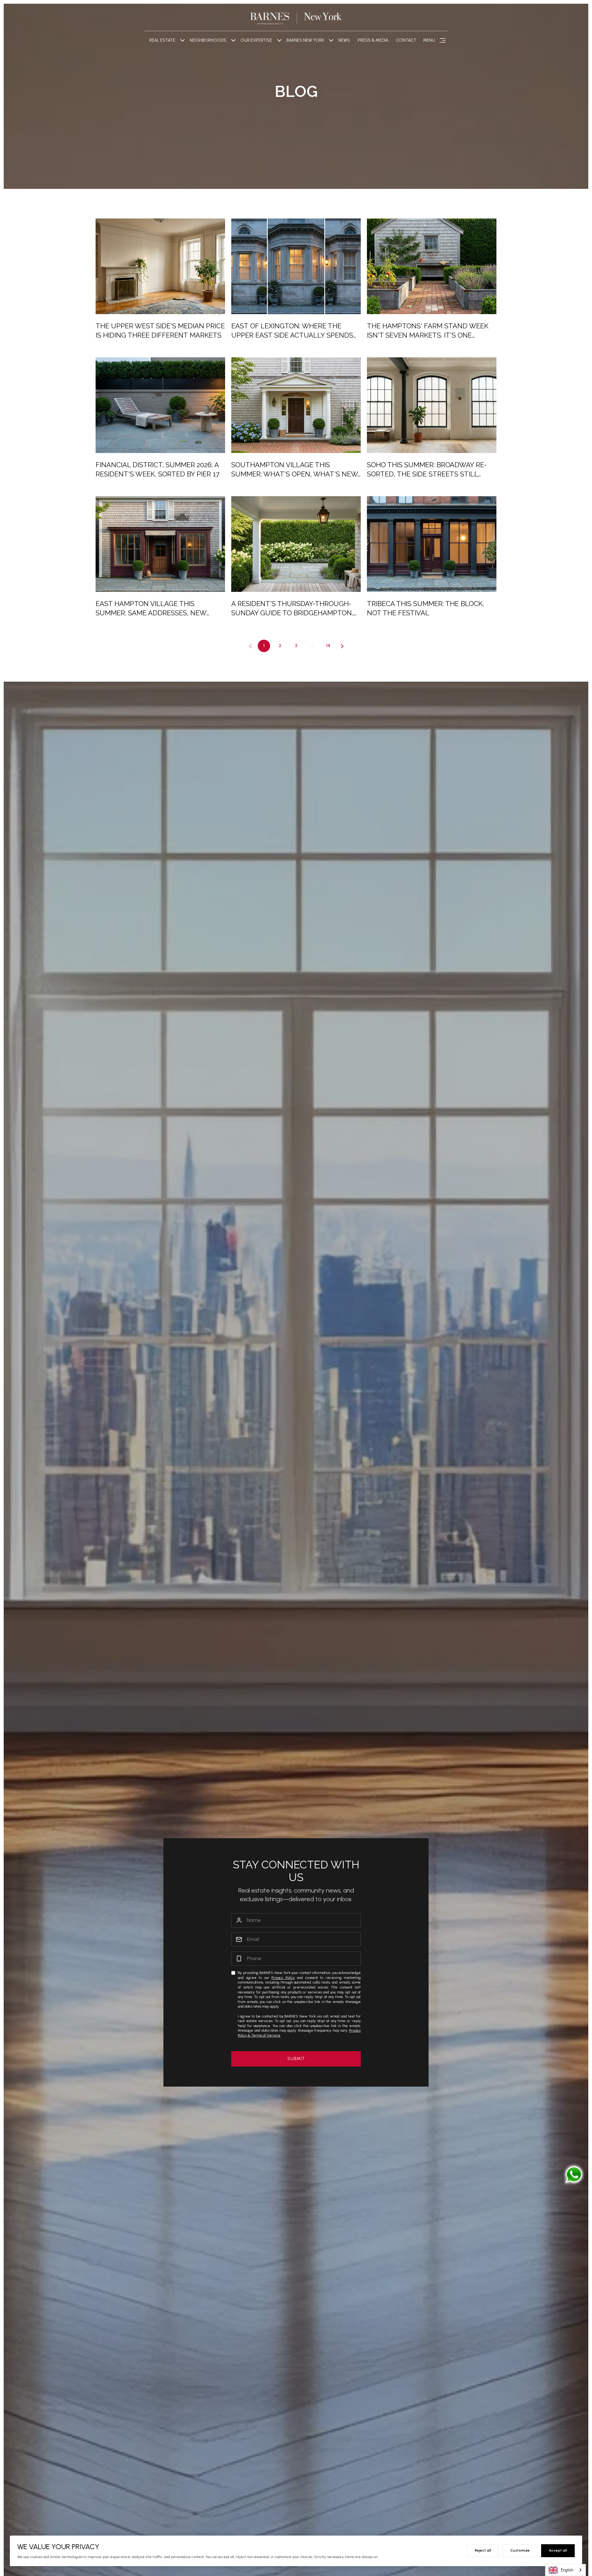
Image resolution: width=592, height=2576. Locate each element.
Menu (429, 40)
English (567, 2570)
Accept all (558, 2550)
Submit (296, 2059)
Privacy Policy (283, 1978)
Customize (520, 2550)
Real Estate (162, 40)
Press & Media (373, 40)
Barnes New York (305, 40)
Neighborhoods (208, 40)
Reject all (483, 2550)
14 (328, 646)
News (344, 40)
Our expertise (256, 40)
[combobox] (565, 2570)
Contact (406, 40)
